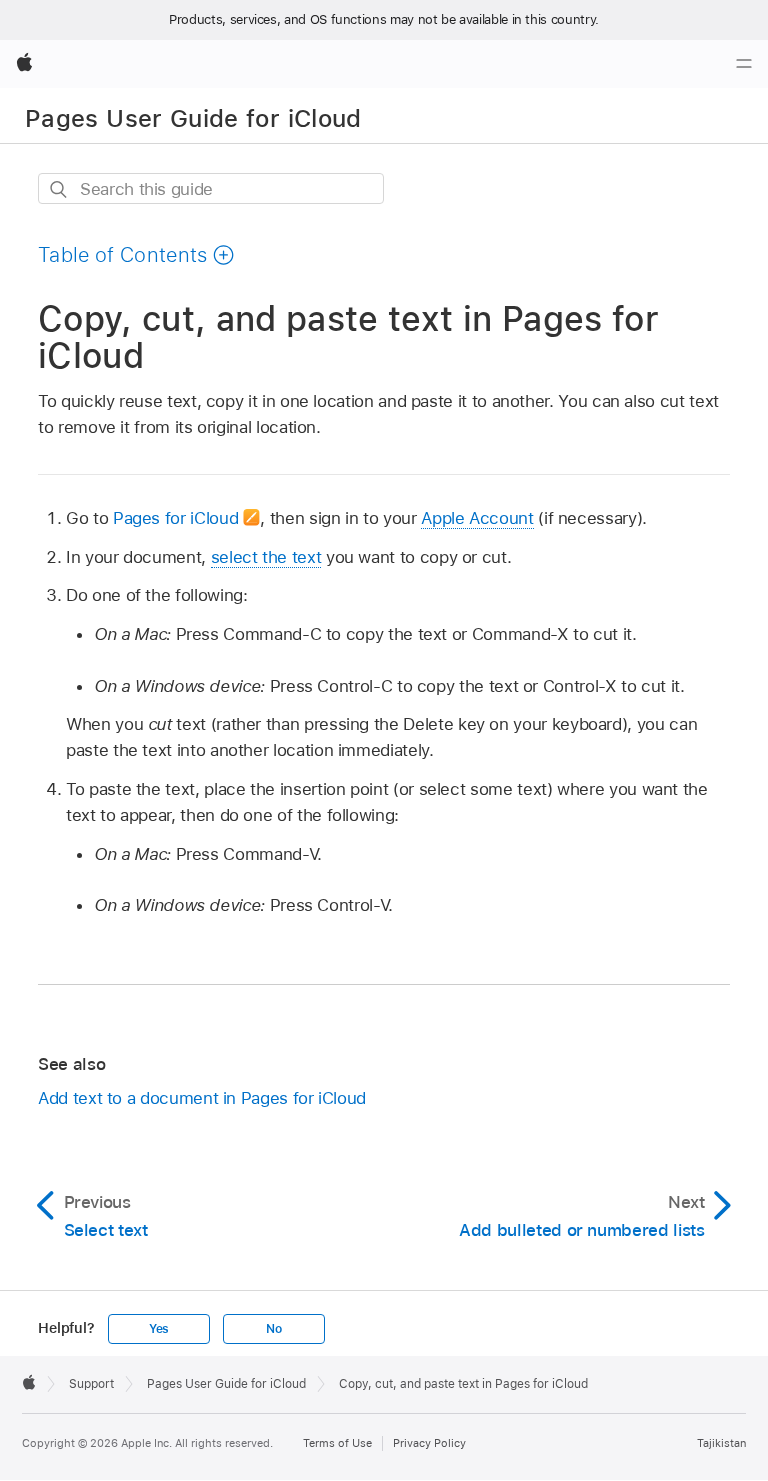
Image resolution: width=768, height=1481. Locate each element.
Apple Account (477, 518)
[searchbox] (211, 188)
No (274, 1329)
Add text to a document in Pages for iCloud (202, 1098)
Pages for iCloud (175, 518)
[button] (136, 255)
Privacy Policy (429, 1443)
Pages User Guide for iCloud (193, 118)
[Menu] (744, 64)
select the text (266, 557)
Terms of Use (337, 1443)
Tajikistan (721, 1443)
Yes (159, 1329)
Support (91, 1384)
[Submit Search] (59, 189)
